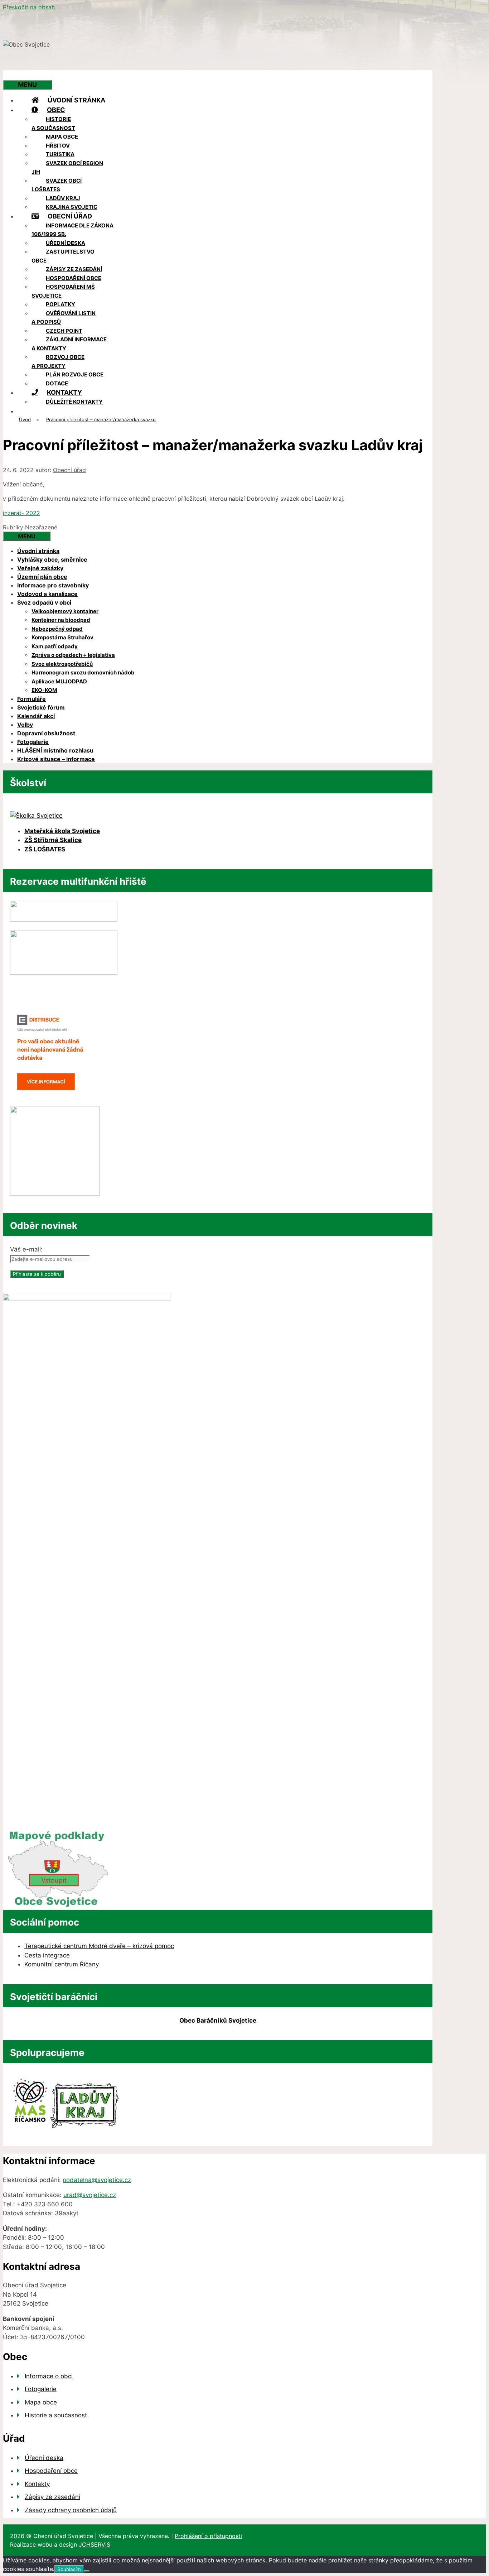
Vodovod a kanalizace (47, 594)
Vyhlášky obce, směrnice (52, 559)
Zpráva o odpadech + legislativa (73, 655)
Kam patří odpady (55, 646)
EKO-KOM (44, 690)
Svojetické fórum (41, 707)
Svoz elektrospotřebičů (62, 664)
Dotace (57, 383)
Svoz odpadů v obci (44, 602)
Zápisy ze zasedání (74, 269)
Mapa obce (62, 137)
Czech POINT (64, 331)
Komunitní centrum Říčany (62, 1964)
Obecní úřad (70, 216)
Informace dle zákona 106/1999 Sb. (72, 230)
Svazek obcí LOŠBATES (57, 185)
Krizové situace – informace (56, 759)
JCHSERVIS (95, 2544)
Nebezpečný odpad (57, 629)
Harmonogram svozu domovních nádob (83, 672)
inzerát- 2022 (21, 513)
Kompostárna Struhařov (62, 637)
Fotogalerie (33, 742)
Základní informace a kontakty (69, 344)
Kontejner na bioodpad (61, 620)
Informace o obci (49, 2376)
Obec (56, 110)
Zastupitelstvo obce (63, 256)
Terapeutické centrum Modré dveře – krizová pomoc (99, 1946)
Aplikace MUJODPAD (59, 681)
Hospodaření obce (74, 278)
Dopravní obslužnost (46, 733)
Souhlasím (69, 2569)
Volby (25, 725)
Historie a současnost (53, 124)
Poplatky (60, 304)
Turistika (60, 154)
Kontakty (64, 392)
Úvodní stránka (76, 100)
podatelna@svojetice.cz (97, 2180)
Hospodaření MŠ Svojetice (63, 291)
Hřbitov (58, 146)
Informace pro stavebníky (53, 585)
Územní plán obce (42, 577)
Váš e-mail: (26, 1249)
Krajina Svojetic (72, 207)
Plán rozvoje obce (75, 374)
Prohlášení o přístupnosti (208, 2536)
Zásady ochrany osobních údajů (71, 2510)
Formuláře (32, 699)
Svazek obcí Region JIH (67, 168)
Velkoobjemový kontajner (65, 611)
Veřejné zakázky (40, 568)
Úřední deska (66, 243)
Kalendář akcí (36, 716)
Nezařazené (41, 527)
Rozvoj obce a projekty (58, 361)
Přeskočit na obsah (29, 7)
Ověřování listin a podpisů (64, 318)
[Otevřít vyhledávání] (17, 75)
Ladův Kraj (63, 198)
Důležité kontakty (74, 402)
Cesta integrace (47, 1955)
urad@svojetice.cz (90, 2195)
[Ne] (87, 2571)
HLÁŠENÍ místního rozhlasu (55, 750)
